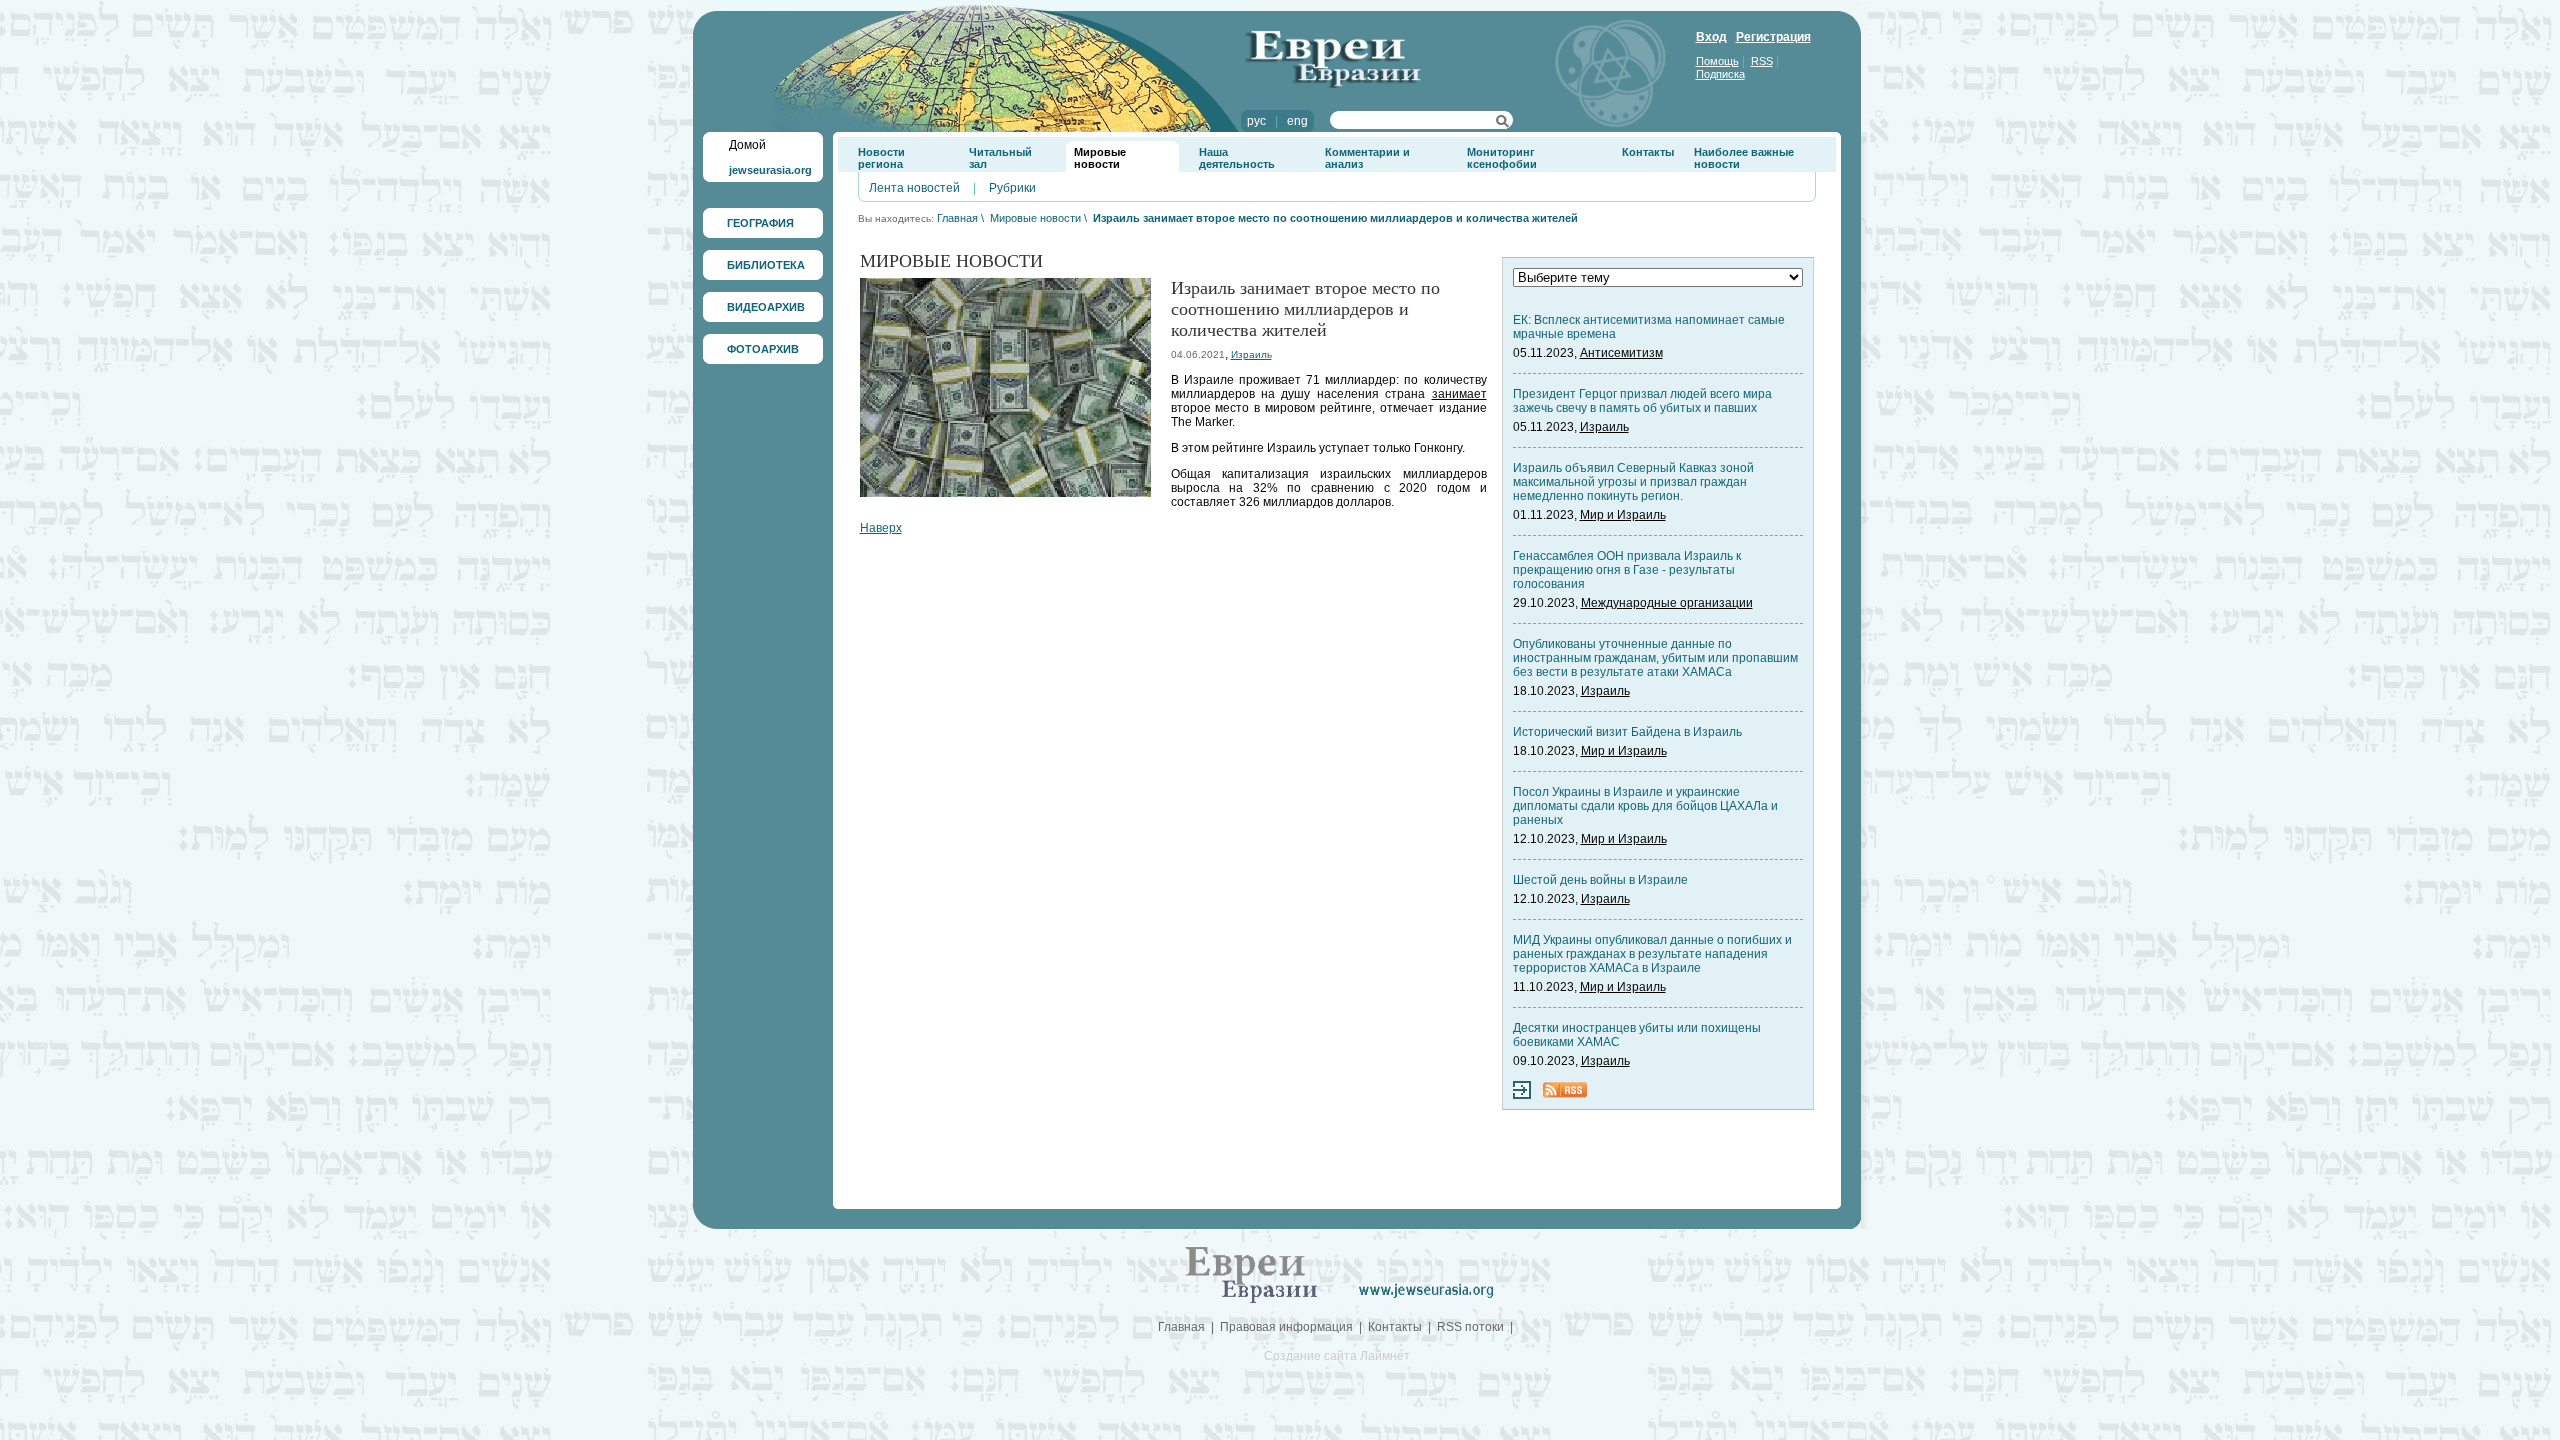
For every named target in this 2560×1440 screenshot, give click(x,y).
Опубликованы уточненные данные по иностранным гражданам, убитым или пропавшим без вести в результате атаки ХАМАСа (1655, 658)
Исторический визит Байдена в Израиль (1627, 732)
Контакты (1648, 152)
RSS (1762, 61)
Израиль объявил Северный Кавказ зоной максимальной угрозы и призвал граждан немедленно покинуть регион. (1633, 482)
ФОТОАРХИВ (763, 349)
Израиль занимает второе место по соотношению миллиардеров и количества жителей (1335, 218)
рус (1256, 121)
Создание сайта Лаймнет (1337, 1356)
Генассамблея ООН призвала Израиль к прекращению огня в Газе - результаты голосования (1627, 570)
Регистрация (1773, 37)
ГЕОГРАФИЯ (760, 223)
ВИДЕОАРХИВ (766, 307)
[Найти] (1502, 124)
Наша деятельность (1237, 158)
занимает (1459, 394)
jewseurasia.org (770, 170)
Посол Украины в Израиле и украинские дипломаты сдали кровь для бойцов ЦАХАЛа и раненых (1645, 806)
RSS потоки (1470, 1327)
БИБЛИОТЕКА (766, 265)
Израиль (1251, 354)
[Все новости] (1522, 1095)
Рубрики (1012, 188)
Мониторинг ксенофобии (1502, 158)
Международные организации (1667, 603)
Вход (1711, 37)
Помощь (1717, 61)
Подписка (1720, 74)
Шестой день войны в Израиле (1600, 880)
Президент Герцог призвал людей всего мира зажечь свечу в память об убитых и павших (1642, 401)
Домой (747, 145)
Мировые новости (1100, 158)
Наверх (881, 528)
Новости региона (881, 158)
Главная (957, 218)
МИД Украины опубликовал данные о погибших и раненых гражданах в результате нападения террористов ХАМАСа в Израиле (1652, 954)
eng (1297, 121)
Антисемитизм (1621, 353)
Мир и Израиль (1623, 515)
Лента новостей (914, 188)
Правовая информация (1286, 1327)
